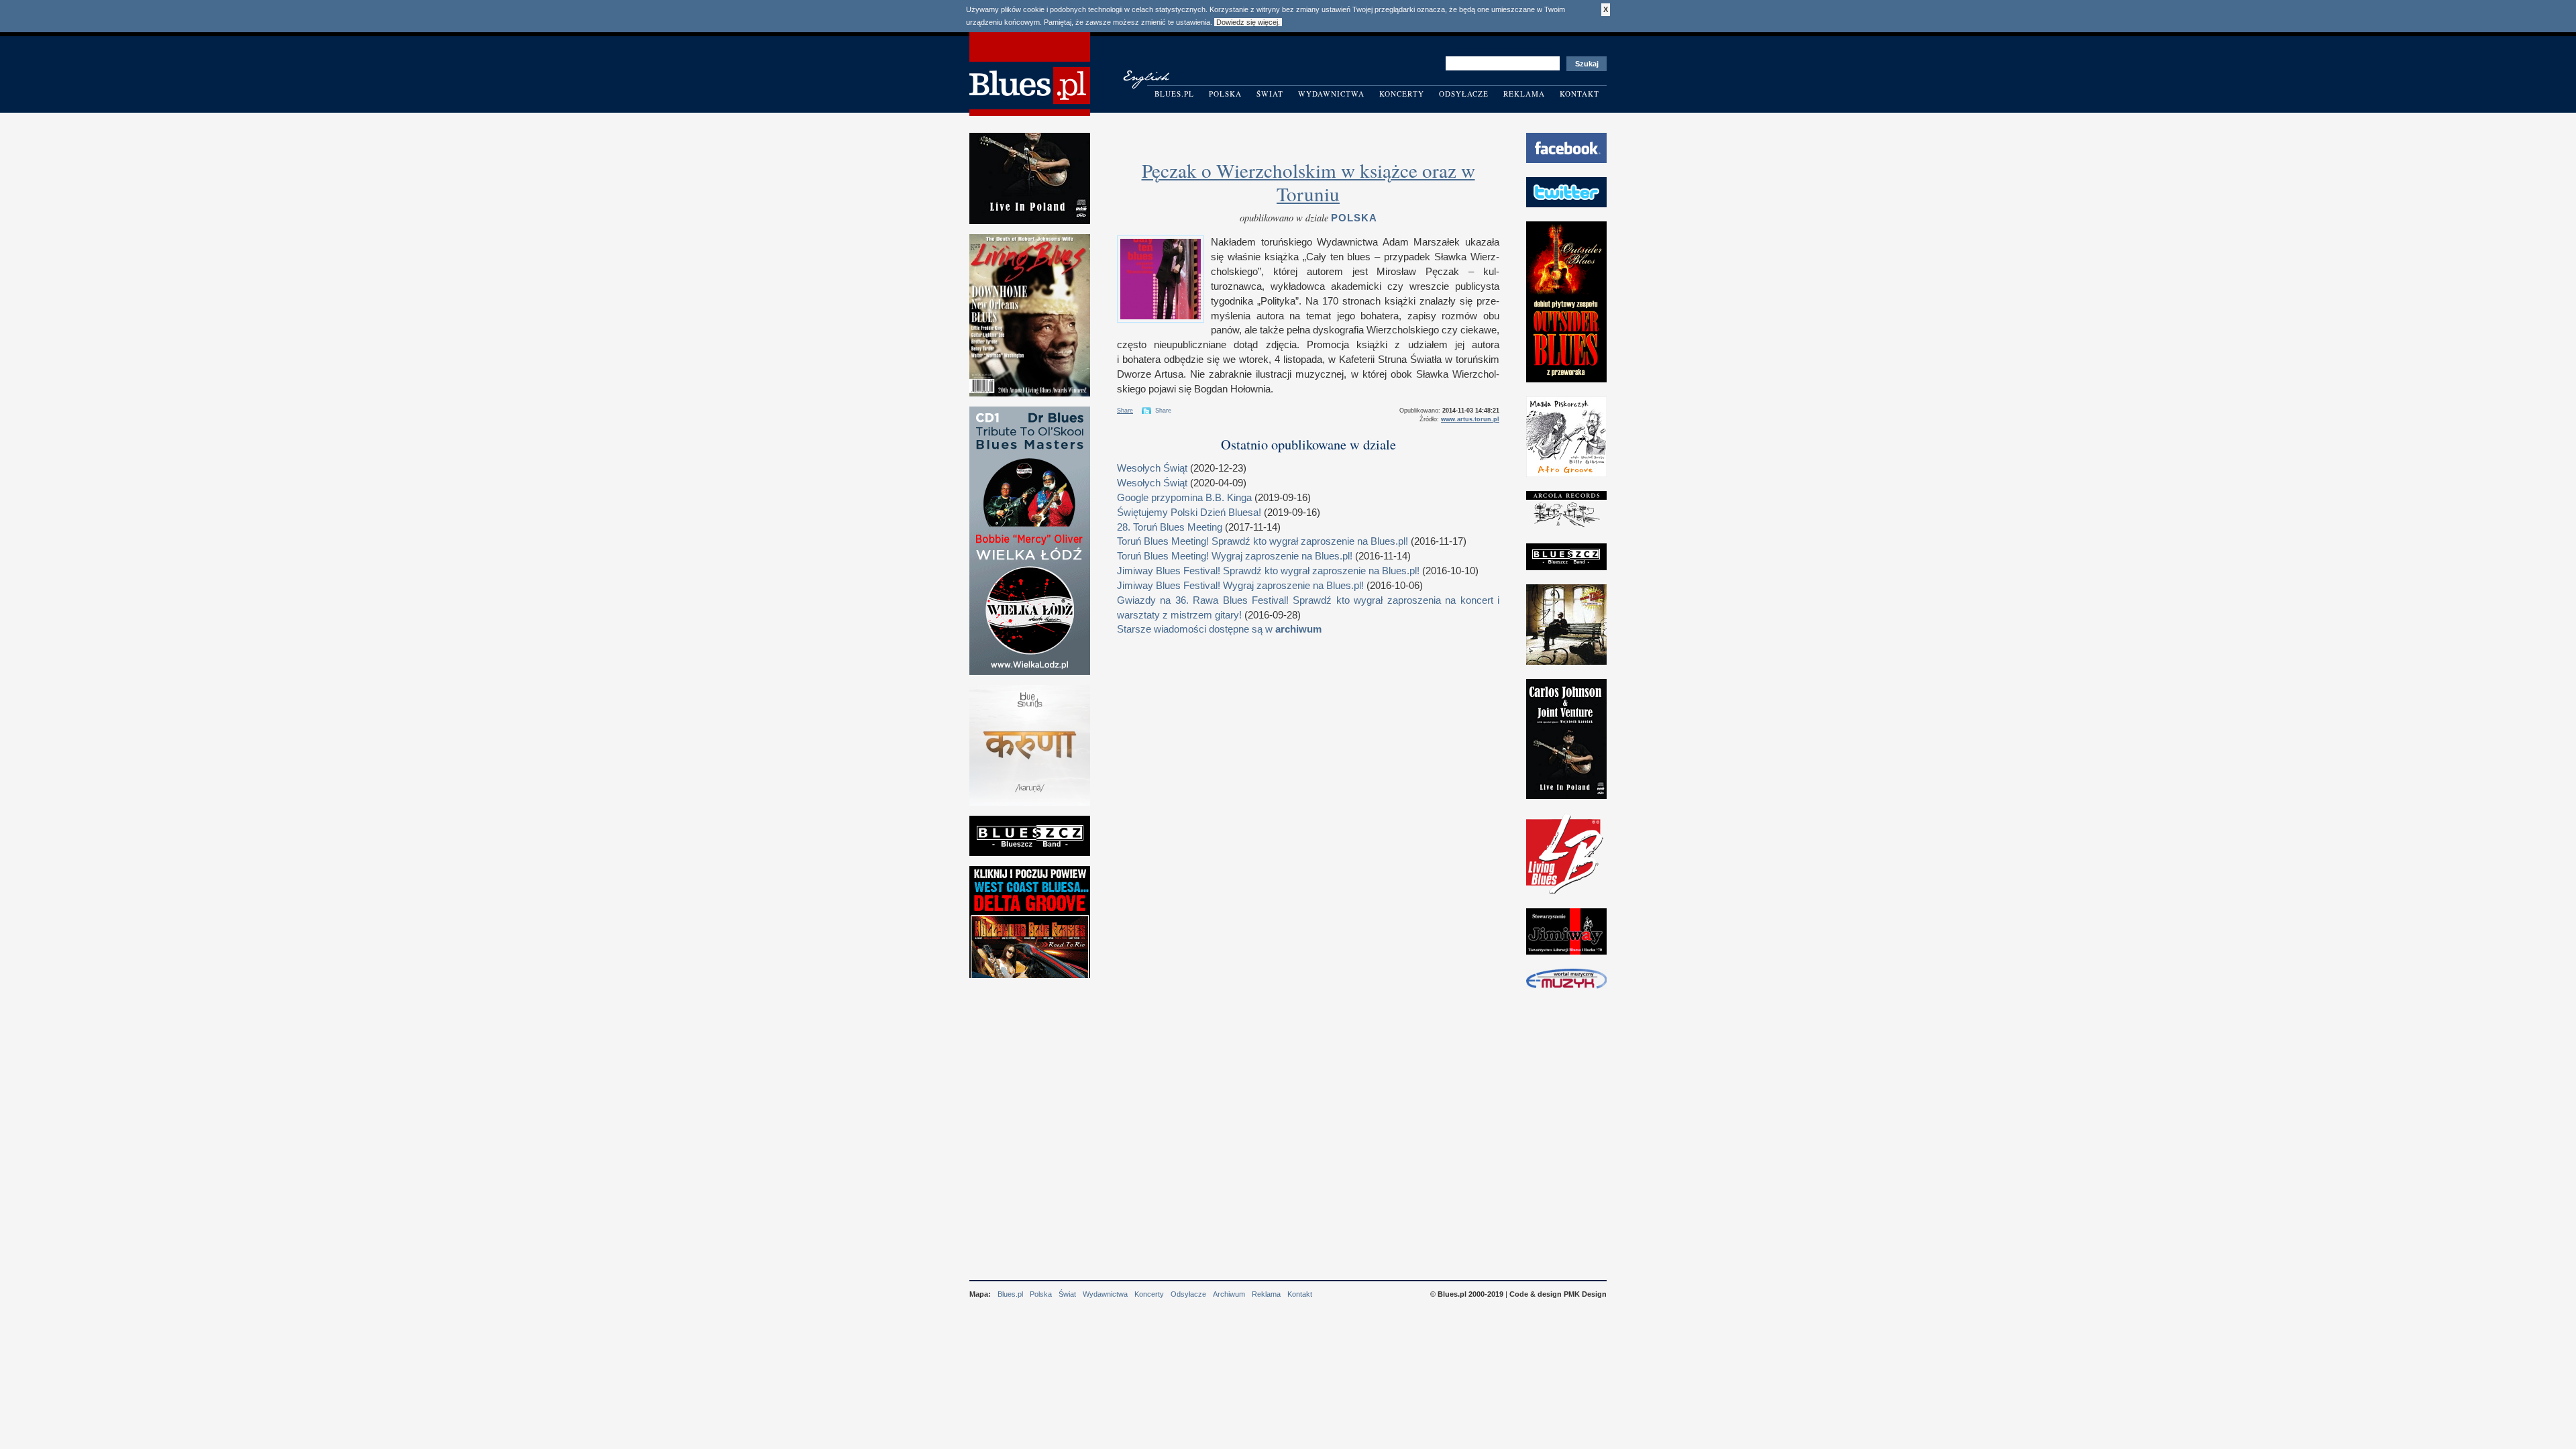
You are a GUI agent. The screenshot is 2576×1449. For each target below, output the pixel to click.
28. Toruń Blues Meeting (1170, 527)
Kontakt (1579, 94)
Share (1125, 411)
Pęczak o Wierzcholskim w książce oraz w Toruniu (1308, 182)
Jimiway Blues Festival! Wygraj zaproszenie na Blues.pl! (1240, 586)
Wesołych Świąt (1152, 468)
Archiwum (1229, 1294)
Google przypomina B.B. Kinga (1184, 498)
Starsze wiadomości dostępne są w (1219, 629)
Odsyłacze (1464, 94)
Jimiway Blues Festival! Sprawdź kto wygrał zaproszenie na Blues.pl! (1268, 571)
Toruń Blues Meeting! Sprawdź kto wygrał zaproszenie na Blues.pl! (1263, 541)
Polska (1225, 94)
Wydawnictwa (1331, 94)
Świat (1270, 94)
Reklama (1524, 94)
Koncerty (1402, 94)
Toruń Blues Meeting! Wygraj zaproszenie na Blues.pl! (1235, 556)
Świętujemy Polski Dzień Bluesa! (1189, 513)
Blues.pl (1174, 94)
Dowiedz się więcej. (1248, 22)
